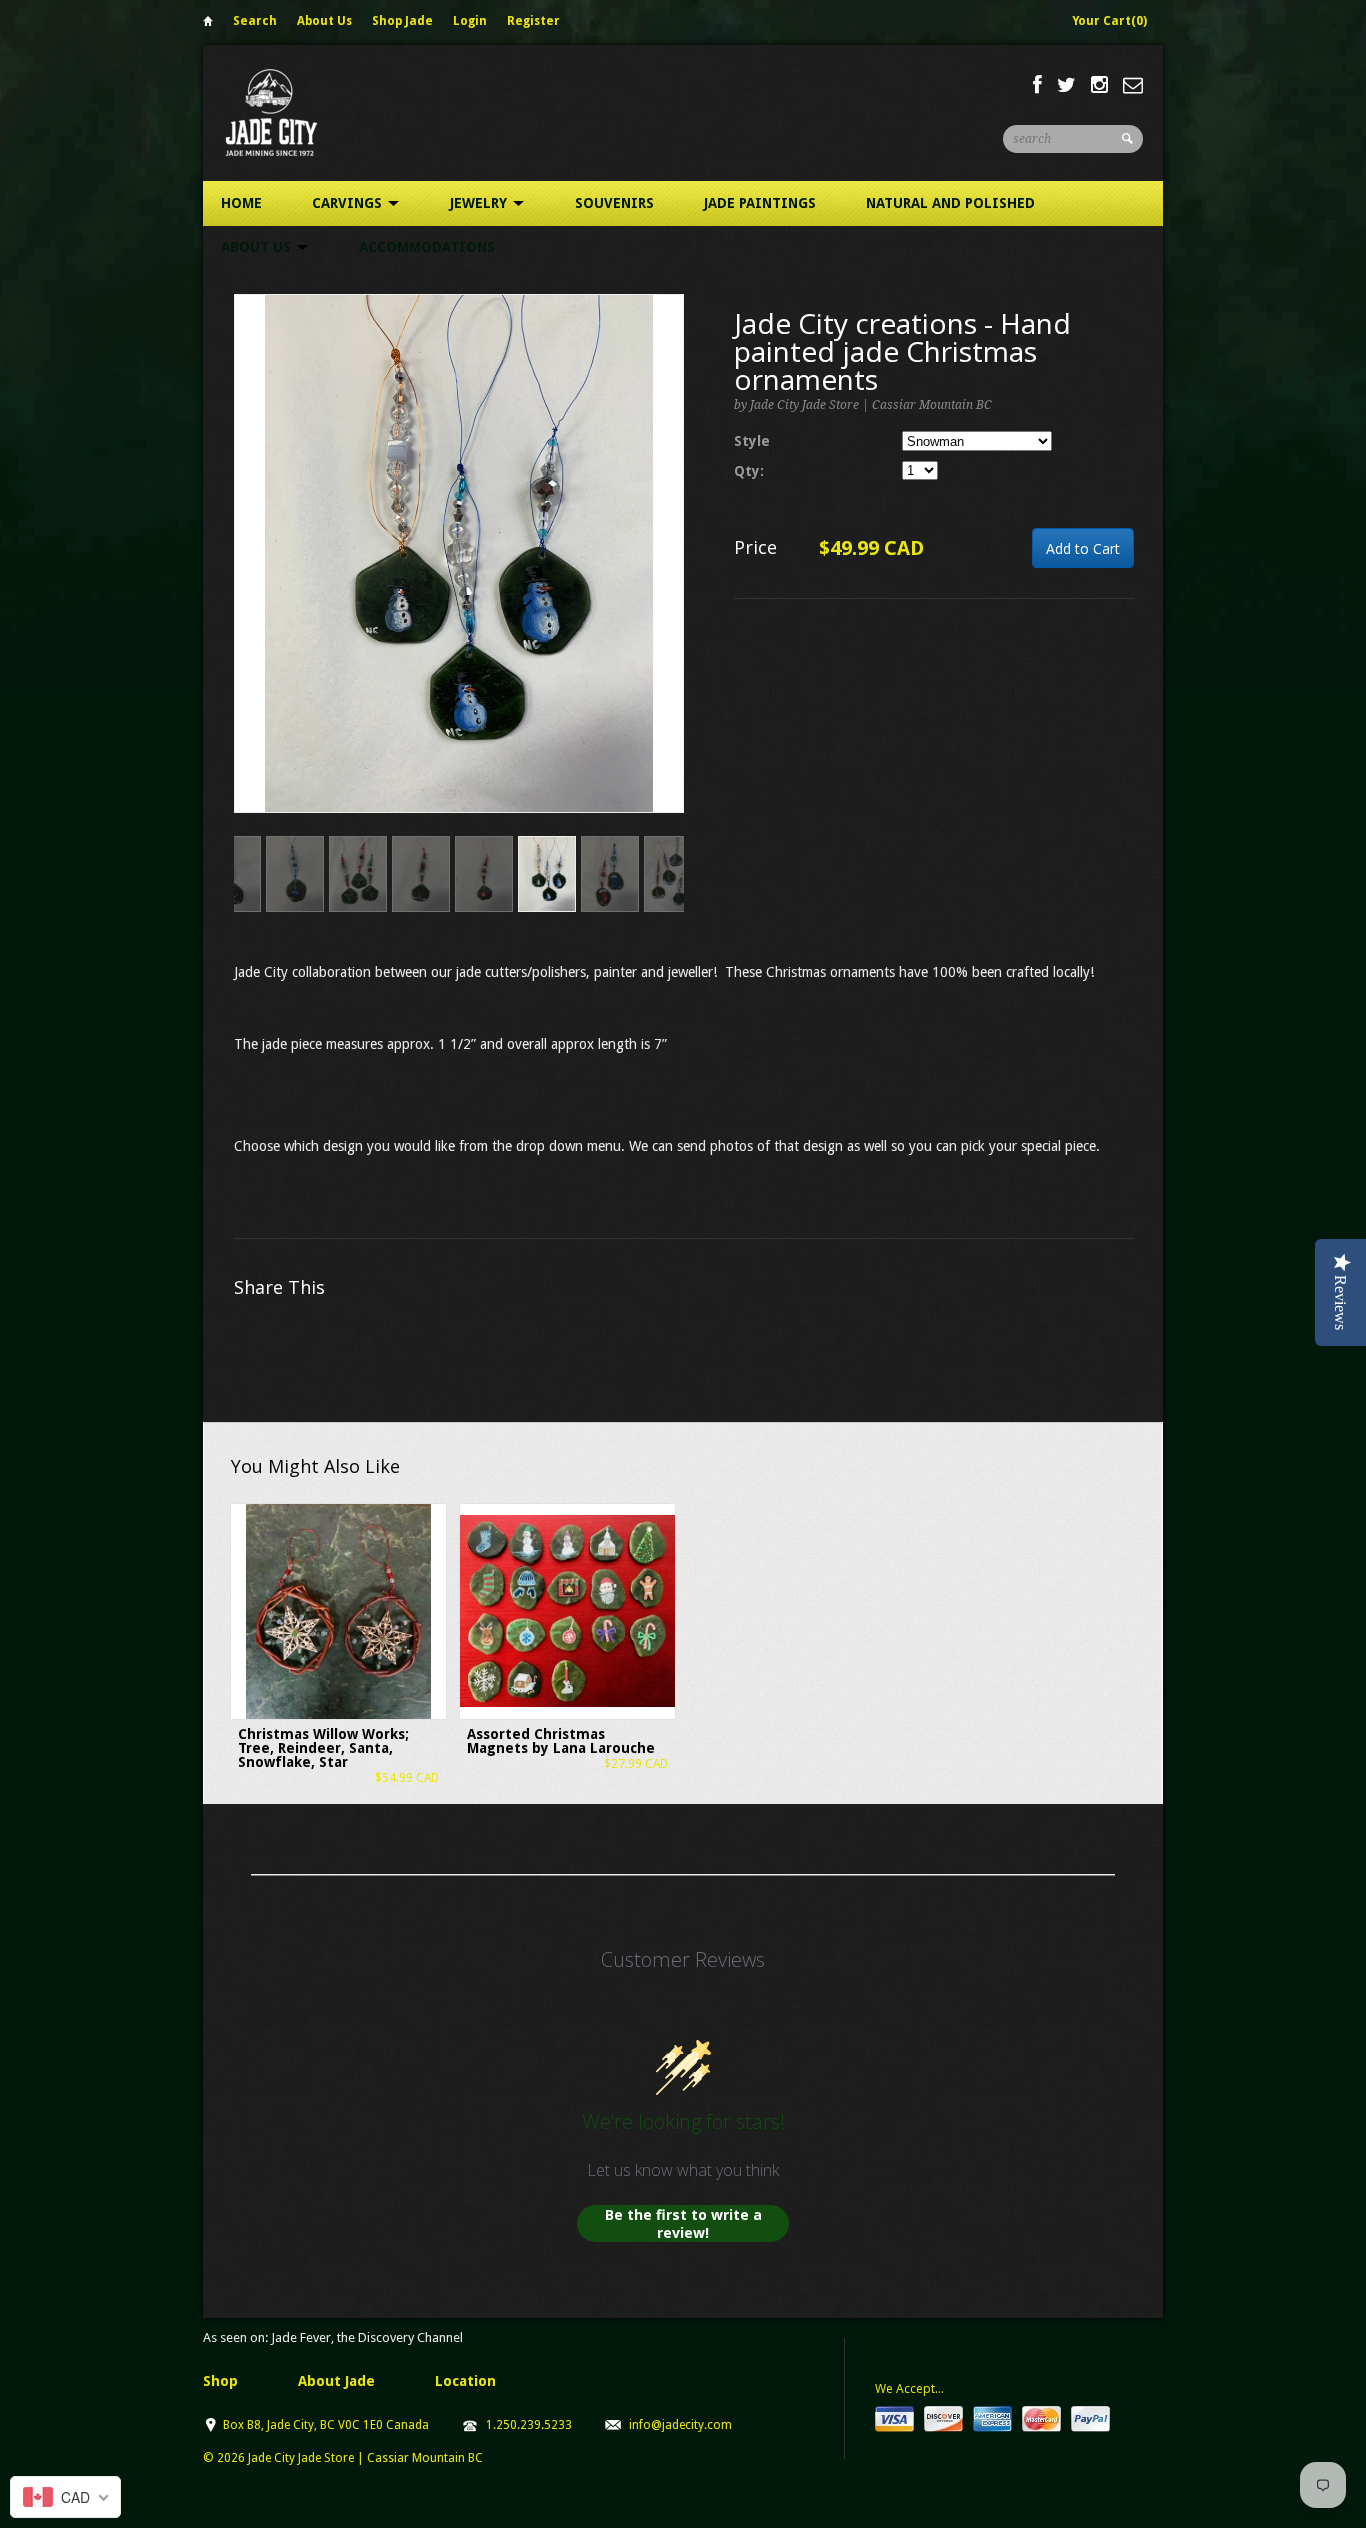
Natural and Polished (950, 203)
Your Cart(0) (1109, 21)
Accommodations (427, 247)
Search (255, 21)
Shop (220, 2381)
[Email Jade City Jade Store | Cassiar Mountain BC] (1133, 85)
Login (470, 21)
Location (465, 2381)
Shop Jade (402, 21)
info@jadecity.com (680, 2425)
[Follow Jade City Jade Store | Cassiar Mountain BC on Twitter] (1066, 85)
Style (752, 441)
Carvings (349, 203)
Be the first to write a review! (683, 2223)
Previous (250, 574)
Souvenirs (614, 203)
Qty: (749, 471)
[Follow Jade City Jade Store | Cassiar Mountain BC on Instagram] (1099, 85)
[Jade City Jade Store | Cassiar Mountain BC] (289, 112)
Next (669, 574)
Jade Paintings (760, 203)
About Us (324, 21)
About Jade (336, 2381)
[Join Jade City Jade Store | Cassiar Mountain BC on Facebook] (1037, 85)
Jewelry (480, 203)
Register (533, 21)
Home (208, 24)
